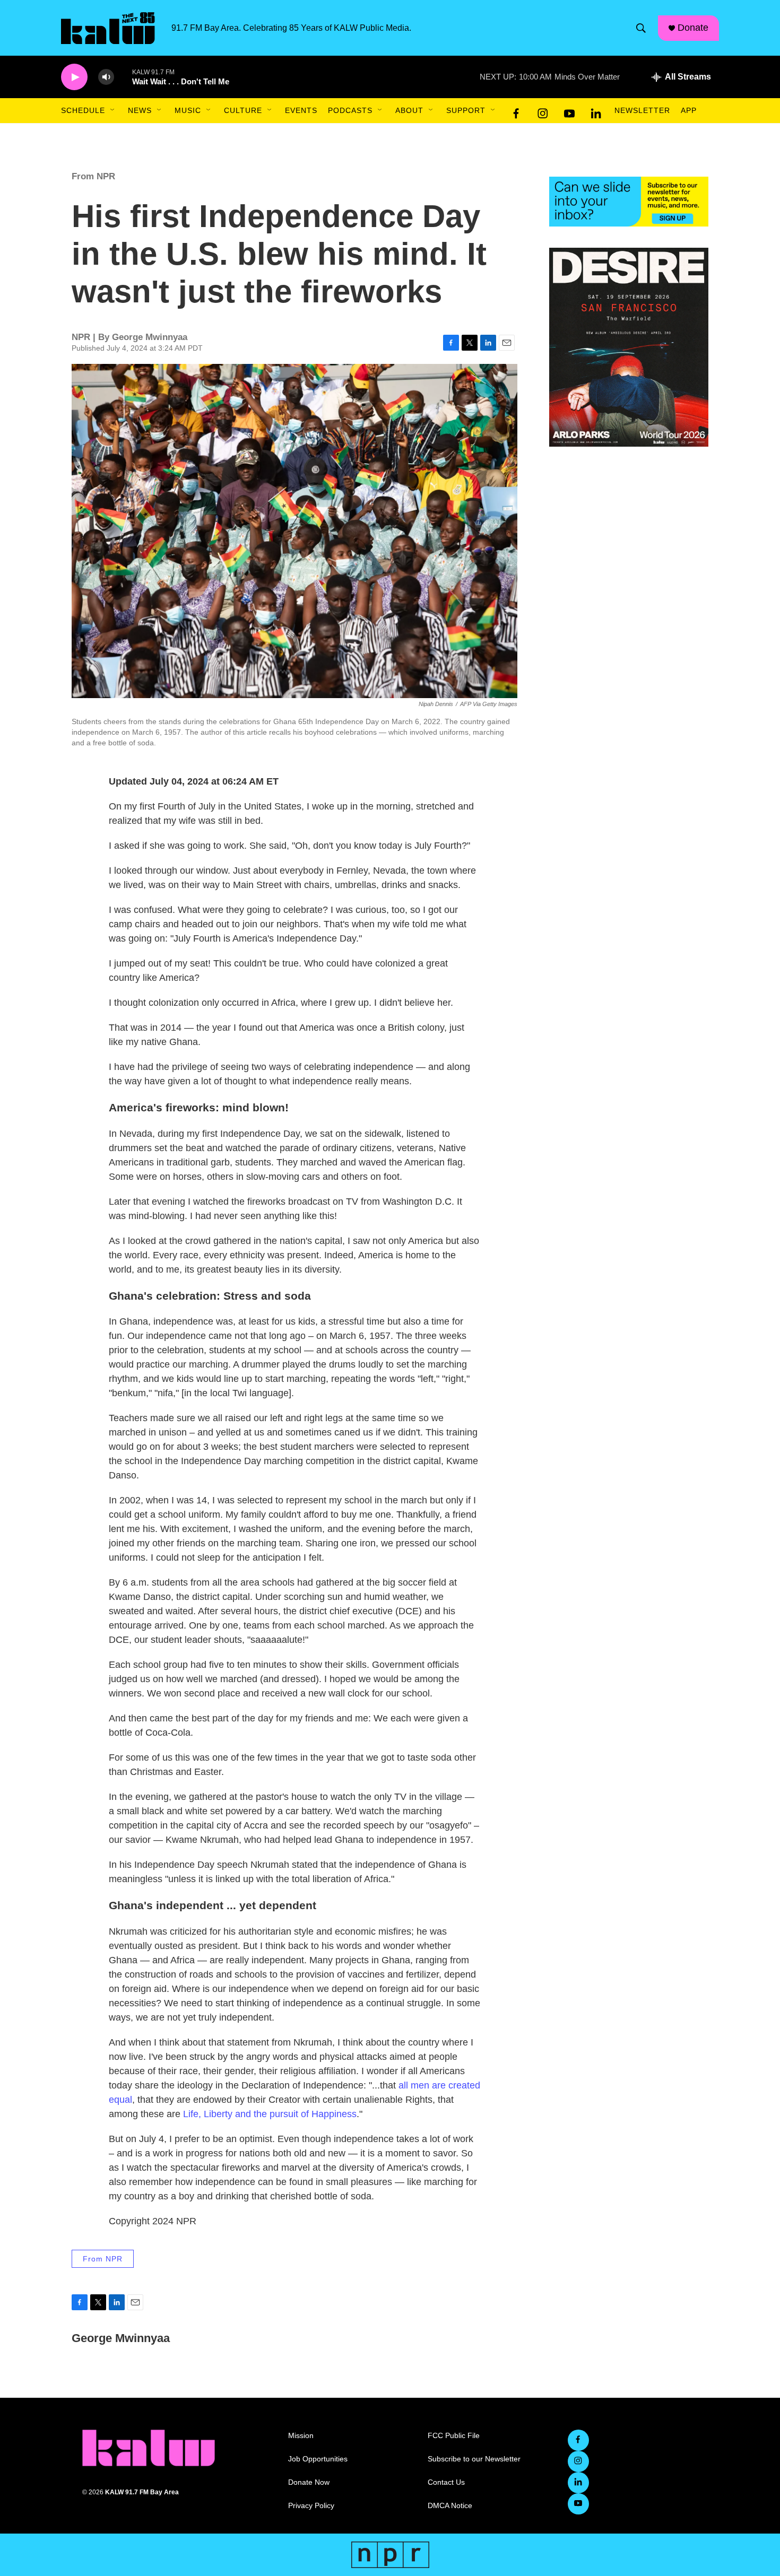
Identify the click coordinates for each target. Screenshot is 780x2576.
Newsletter (642, 110)
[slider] (123, 77)
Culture (243, 110)
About (409, 110)
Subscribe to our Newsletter (474, 2459)
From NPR (93, 176)
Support (466, 110)
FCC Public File (454, 2436)
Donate (693, 28)
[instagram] (543, 111)
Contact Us (446, 2482)
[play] (74, 77)
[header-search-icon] (641, 28)
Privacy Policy (311, 2506)
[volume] (106, 77)
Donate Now (309, 2482)
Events (301, 110)
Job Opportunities (318, 2459)
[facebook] (516, 111)
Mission (301, 2436)
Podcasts (350, 110)
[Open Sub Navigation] (113, 110)
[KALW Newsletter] (629, 202)
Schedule (83, 110)
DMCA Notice (450, 2506)
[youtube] (569, 111)
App (689, 110)
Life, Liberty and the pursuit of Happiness (270, 2114)
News (140, 110)
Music (188, 110)
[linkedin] (596, 111)
